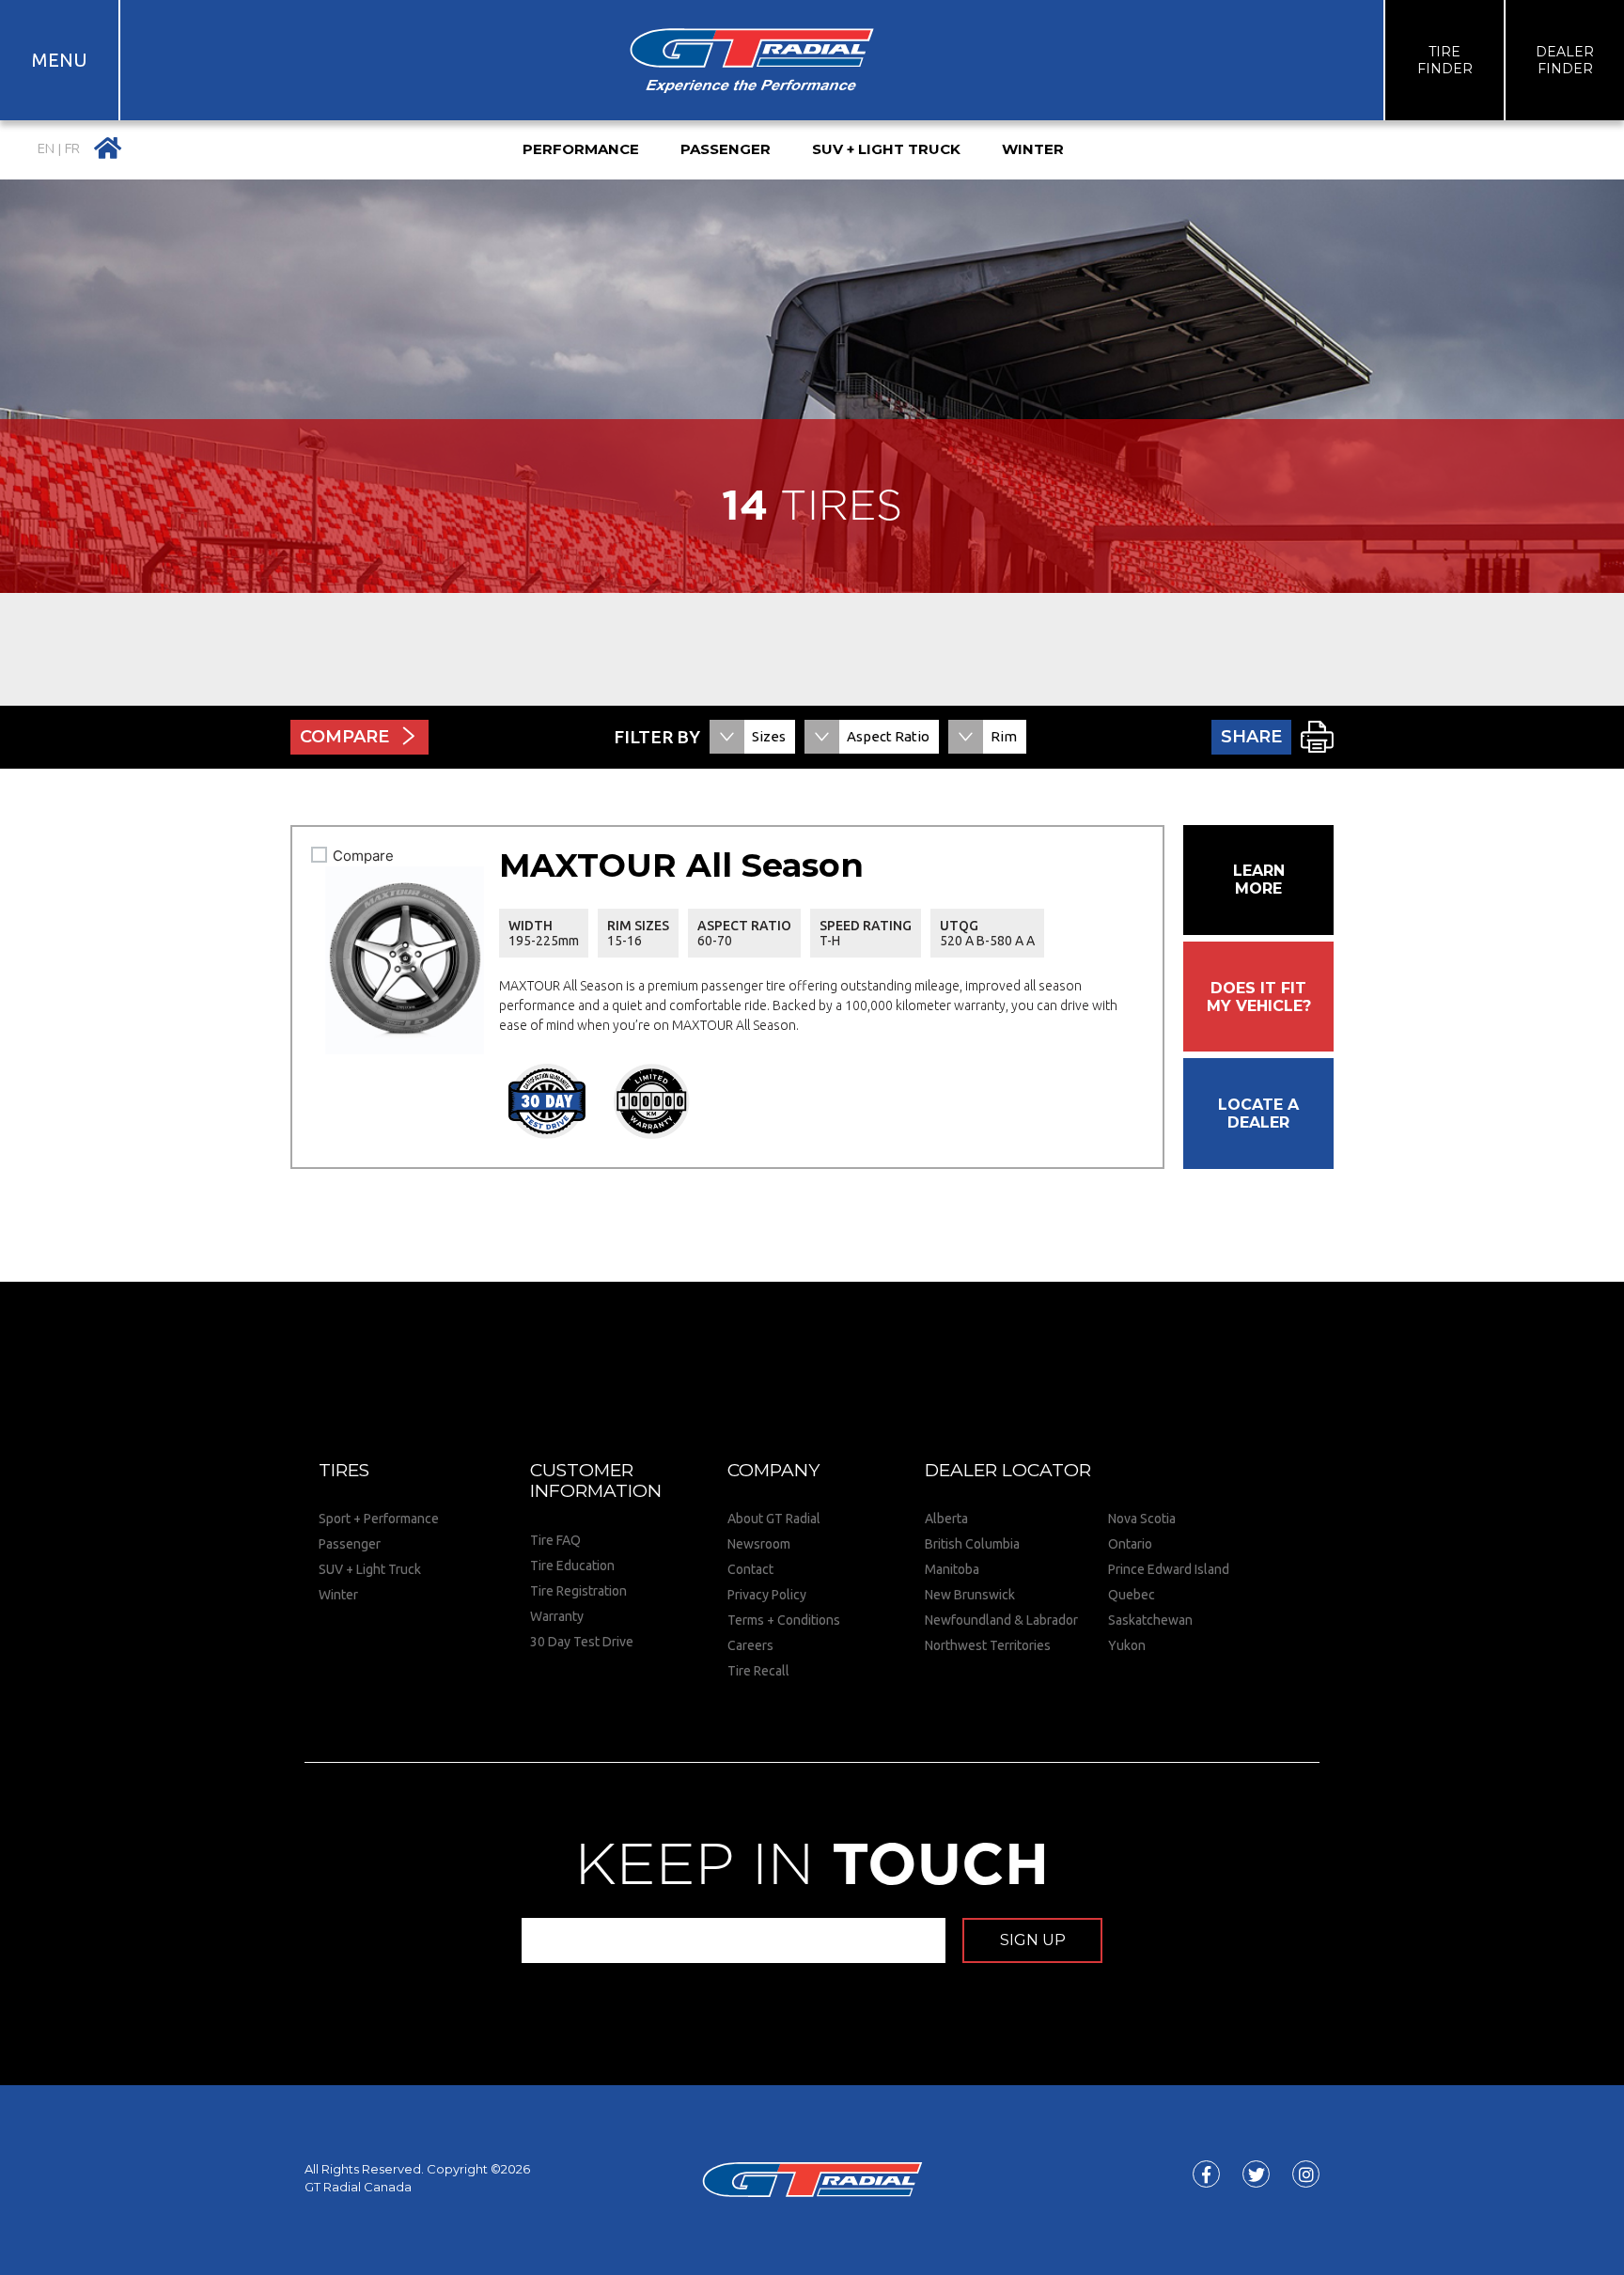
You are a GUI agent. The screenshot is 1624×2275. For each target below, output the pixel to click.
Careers (750, 1645)
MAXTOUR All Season (681, 865)
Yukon (1127, 1645)
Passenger (350, 1544)
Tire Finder (1445, 60)
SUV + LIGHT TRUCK (886, 149)
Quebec (1132, 1595)
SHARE (1251, 737)
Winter (338, 1595)
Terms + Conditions (784, 1620)
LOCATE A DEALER (1258, 1114)
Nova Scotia (1142, 1519)
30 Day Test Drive (582, 1642)
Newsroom (759, 1544)
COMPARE (344, 737)
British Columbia (972, 1544)
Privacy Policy (767, 1595)
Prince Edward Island (1169, 1569)
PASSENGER (726, 149)
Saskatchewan (1150, 1620)
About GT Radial (774, 1519)
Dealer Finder (1565, 60)
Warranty (557, 1616)
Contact (750, 1569)
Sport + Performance (379, 1519)
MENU (60, 60)
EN (46, 149)
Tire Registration (578, 1591)
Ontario (1130, 1544)
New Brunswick (970, 1595)
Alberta (946, 1519)
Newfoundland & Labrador (1001, 1620)
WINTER (1033, 149)
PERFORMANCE (581, 149)
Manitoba (952, 1569)
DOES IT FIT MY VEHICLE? (1259, 997)
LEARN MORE (1259, 880)
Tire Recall (758, 1671)
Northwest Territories (988, 1645)
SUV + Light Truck (370, 1569)
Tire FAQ (555, 1540)
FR (72, 149)
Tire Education (572, 1566)
